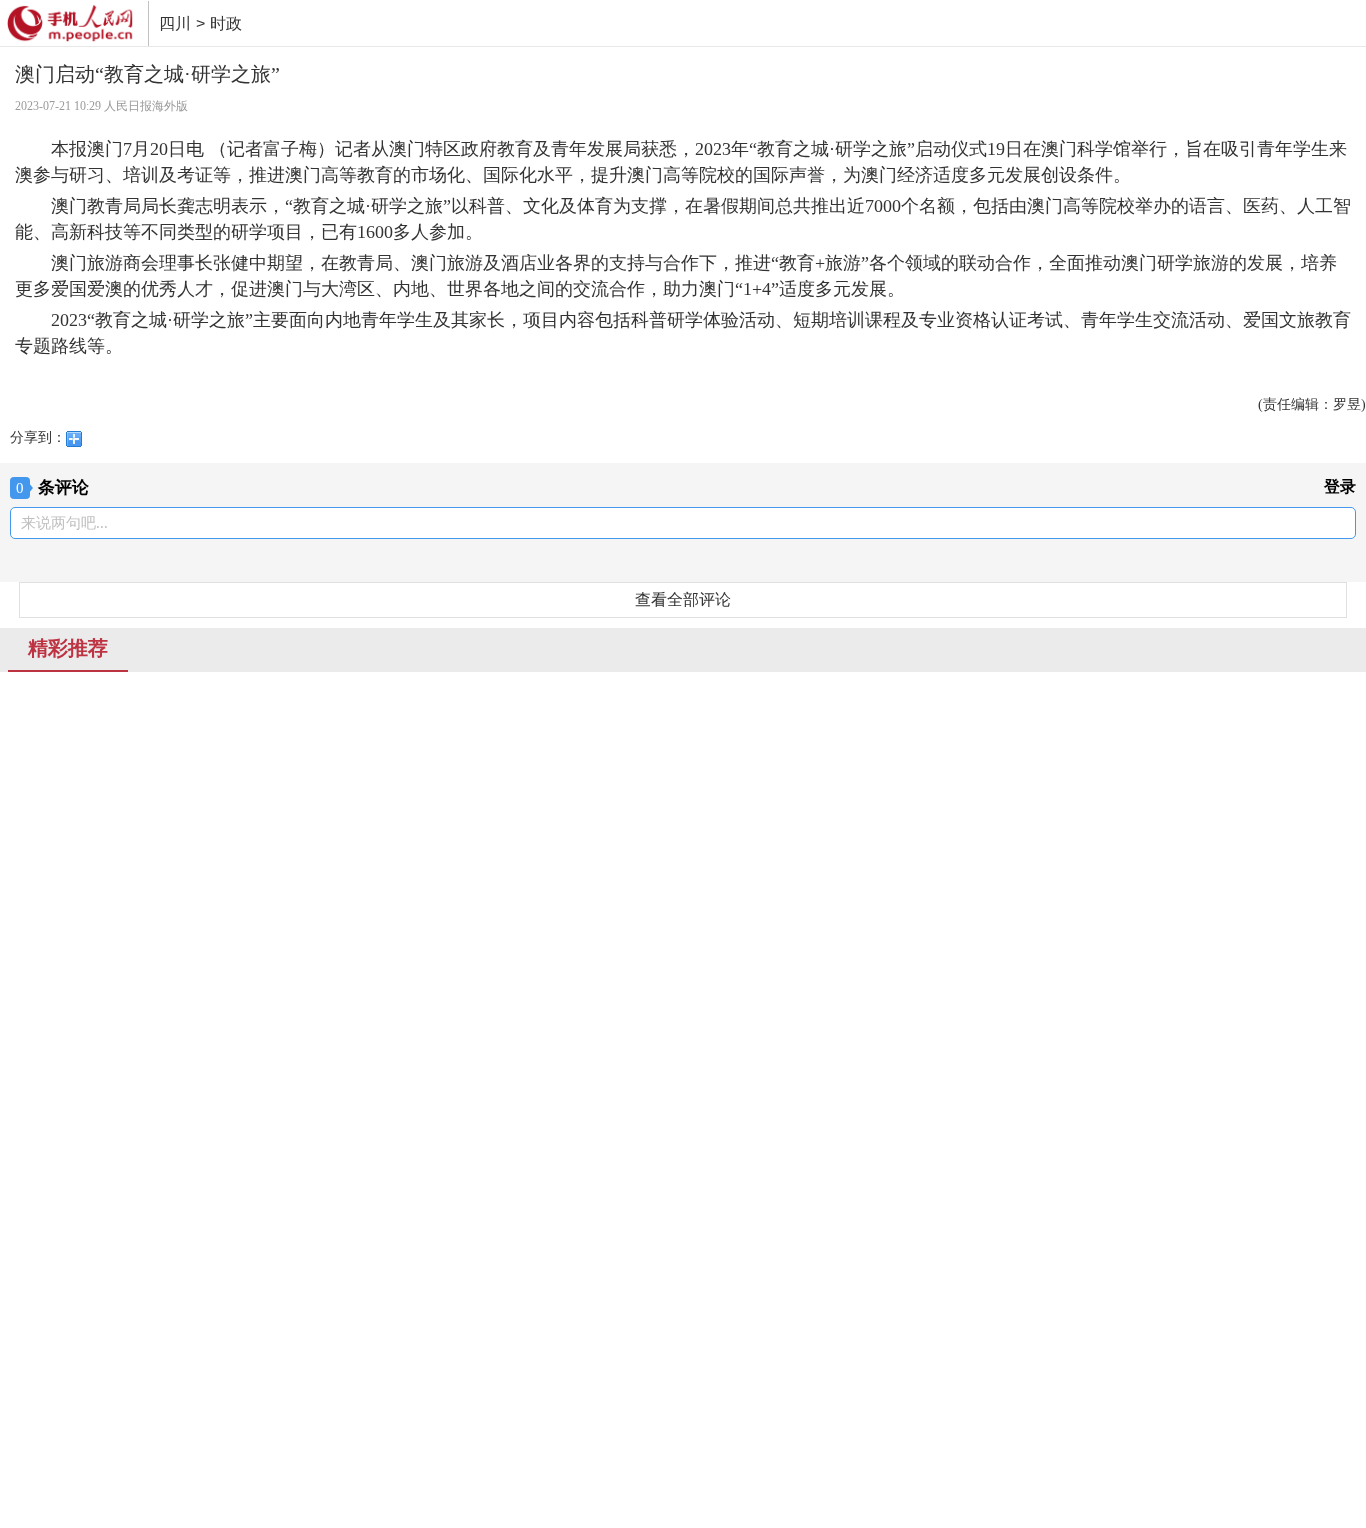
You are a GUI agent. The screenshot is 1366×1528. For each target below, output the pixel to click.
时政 (226, 23)
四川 (175, 23)
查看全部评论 (683, 599)
